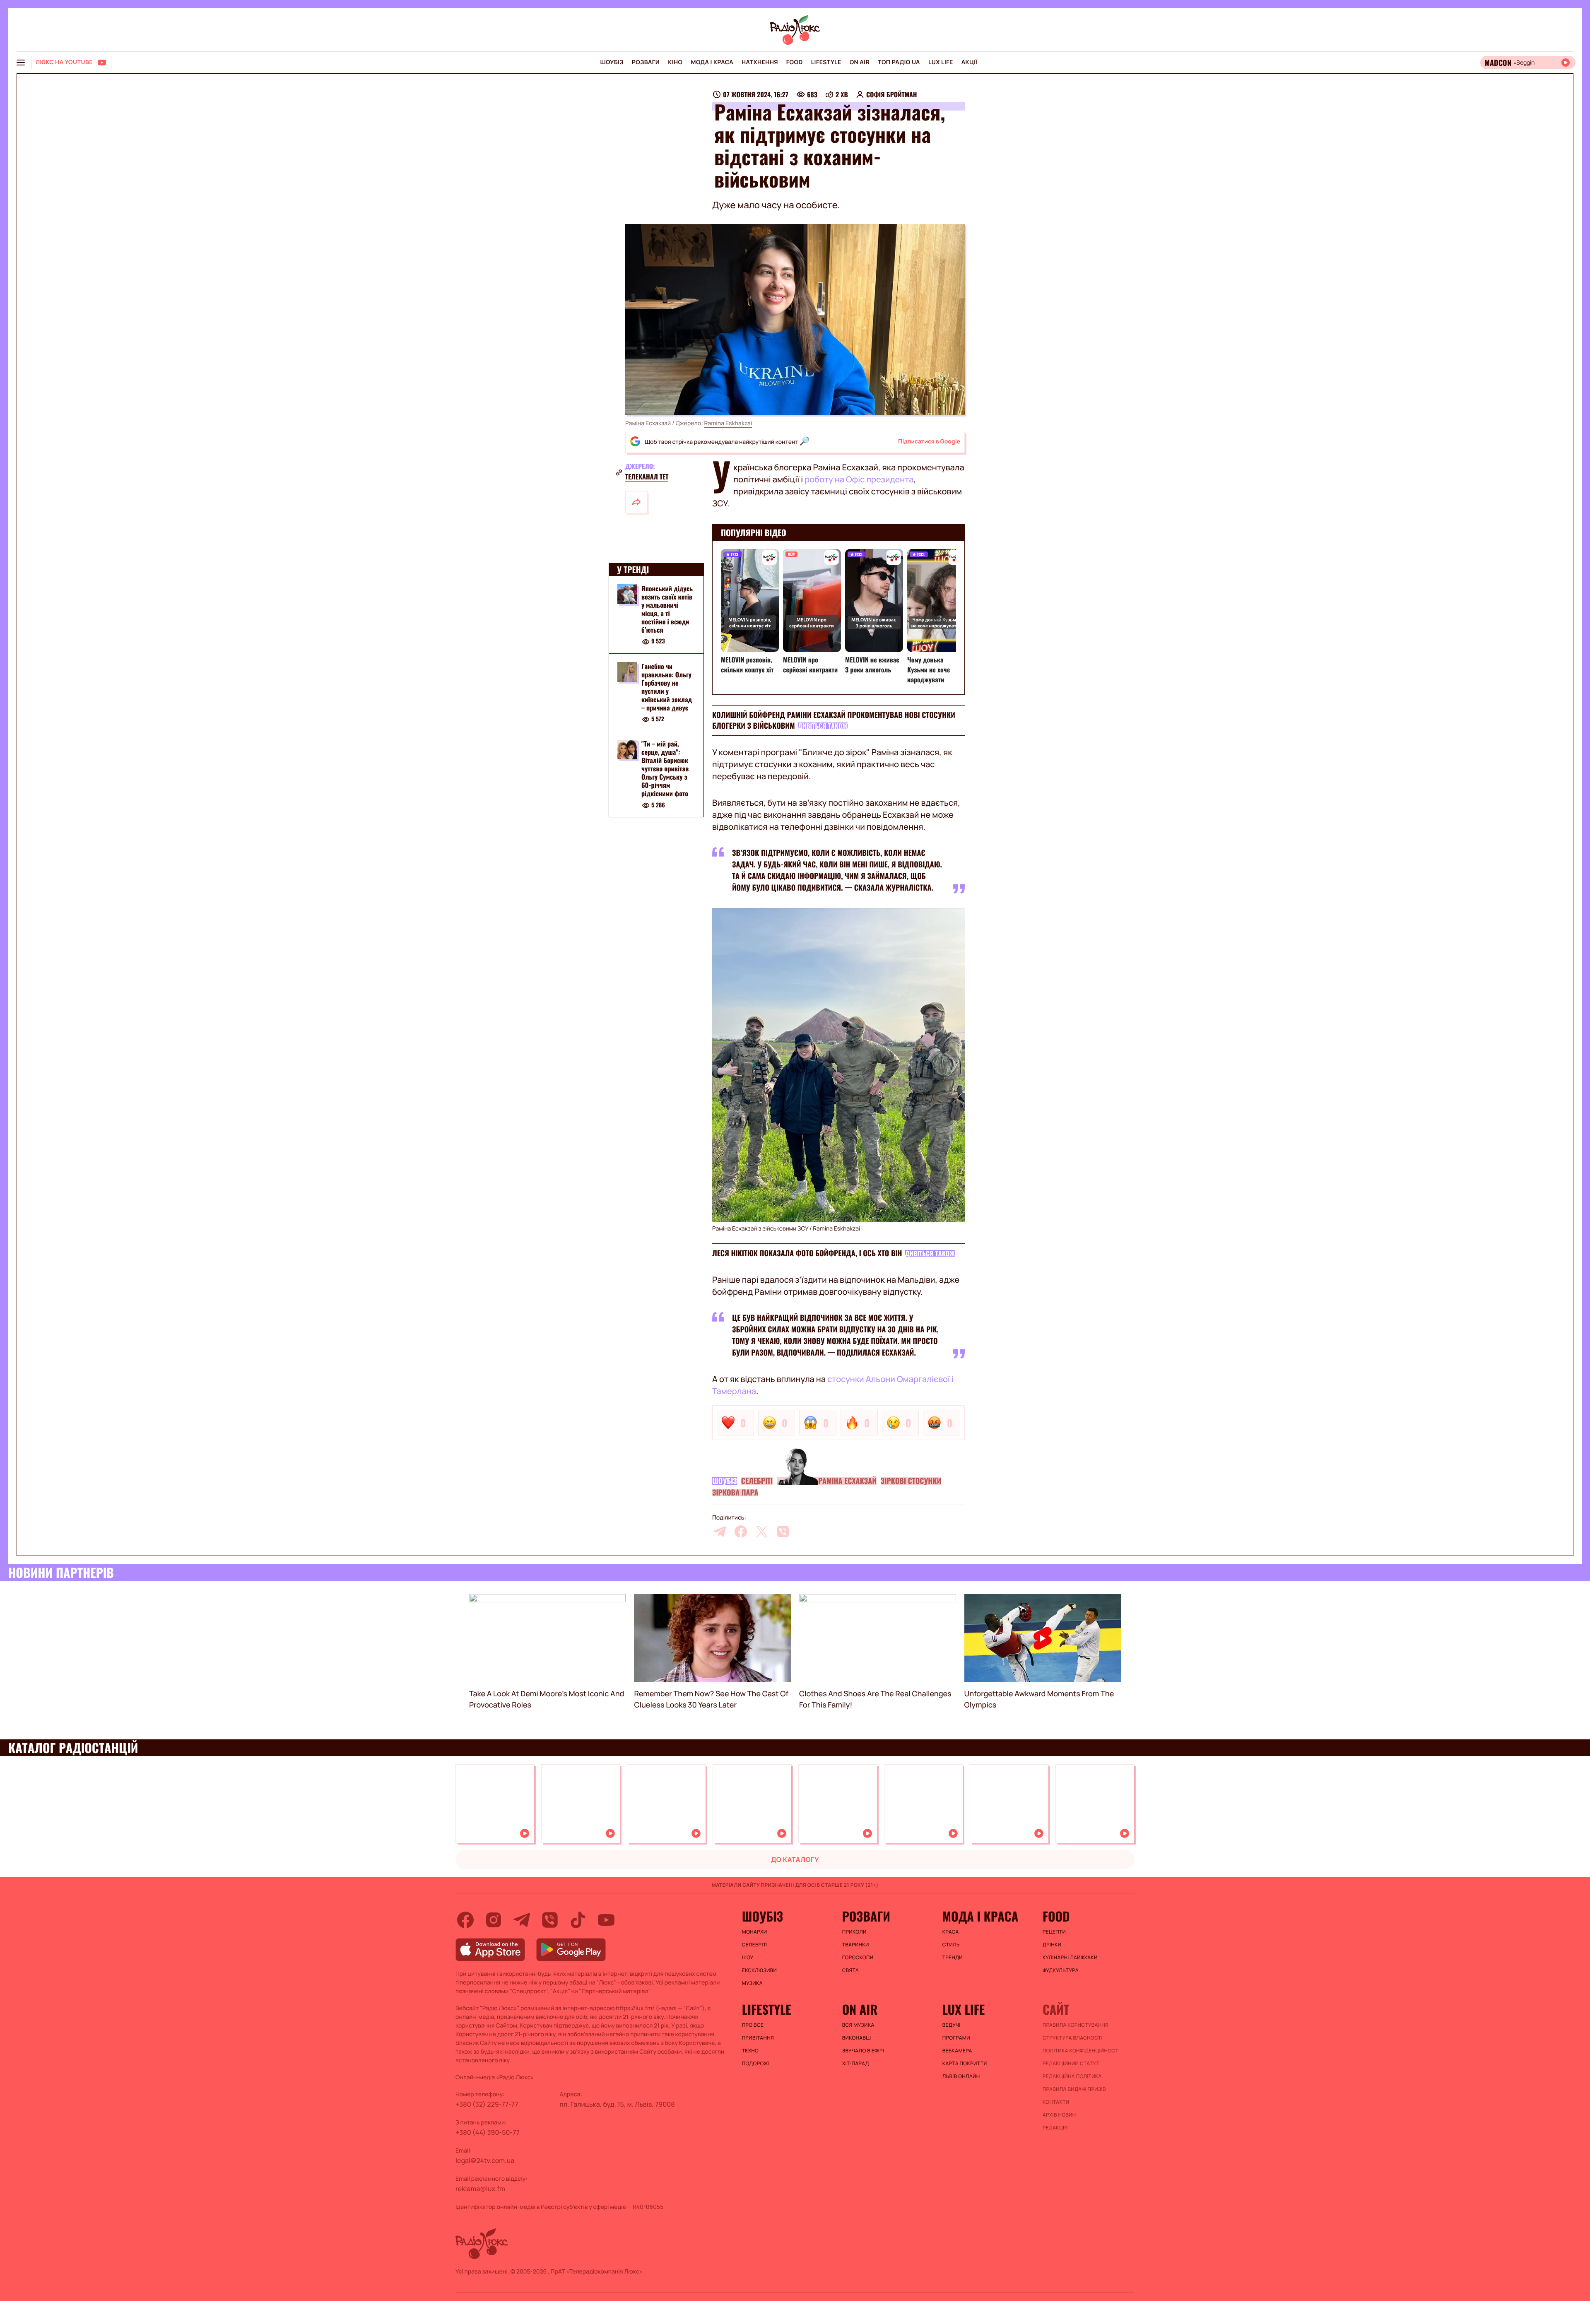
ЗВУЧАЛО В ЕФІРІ (863, 2051)
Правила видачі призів (1074, 2089)
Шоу (748, 1958)
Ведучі (952, 2025)
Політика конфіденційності (1081, 2051)
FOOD (795, 62)
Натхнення (760, 62)
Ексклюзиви (760, 1970)
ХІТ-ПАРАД (856, 2064)
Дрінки (1052, 1945)
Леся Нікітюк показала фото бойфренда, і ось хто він (807, 1253)
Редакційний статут (1071, 2064)
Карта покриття (965, 2064)
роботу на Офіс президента (859, 479)
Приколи (854, 1932)
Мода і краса (712, 62)
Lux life (941, 62)
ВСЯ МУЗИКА (858, 2025)
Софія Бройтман (892, 94)
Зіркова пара (735, 1493)
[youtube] (606, 1920)
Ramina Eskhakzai (728, 423)
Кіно (675, 62)
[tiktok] (578, 1920)
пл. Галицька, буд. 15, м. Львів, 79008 (617, 2104)
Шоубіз (612, 62)
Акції (970, 62)
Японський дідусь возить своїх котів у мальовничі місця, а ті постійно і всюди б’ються (667, 609)
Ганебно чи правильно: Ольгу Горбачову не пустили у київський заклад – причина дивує (667, 687)
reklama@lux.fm (480, 2189)
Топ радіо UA (899, 62)
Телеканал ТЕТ (647, 477)
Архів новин (1059, 2115)
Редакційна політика (1072, 2076)
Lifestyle (826, 62)
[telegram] (720, 1532)
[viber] (783, 1532)
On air (860, 62)
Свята (850, 1970)
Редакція (1055, 2128)
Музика (752, 1983)
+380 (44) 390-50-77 (488, 2132)
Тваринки (856, 1945)
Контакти (1056, 2102)
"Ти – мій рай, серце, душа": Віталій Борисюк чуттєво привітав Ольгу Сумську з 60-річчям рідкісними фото (665, 769)
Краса (951, 1932)
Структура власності (1073, 2038)
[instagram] (494, 1920)
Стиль (951, 1945)
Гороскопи (858, 1958)
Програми (956, 2038)
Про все (753, 2025)
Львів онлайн (961, 2076)
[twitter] (762, 1532)
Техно (750, 2051)
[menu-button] (21, 63)
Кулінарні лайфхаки (1070, 1958)
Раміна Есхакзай (847, 1481)
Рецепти (1054, 1932)
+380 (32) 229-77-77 (487, 2104)
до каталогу (795, 1859)
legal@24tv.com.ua (485, 2160)
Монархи (755, 1932)
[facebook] (741, 1532)
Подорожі (756, 2064)
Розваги (646, 62)
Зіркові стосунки (911, 1481)
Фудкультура (1061, 1970)
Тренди (953, 1958)
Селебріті (757, 1481)
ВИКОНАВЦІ (857, 2038)
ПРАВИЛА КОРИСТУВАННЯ (1076, 2025)
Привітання (758, 2038)
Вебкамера (957, 2051)
